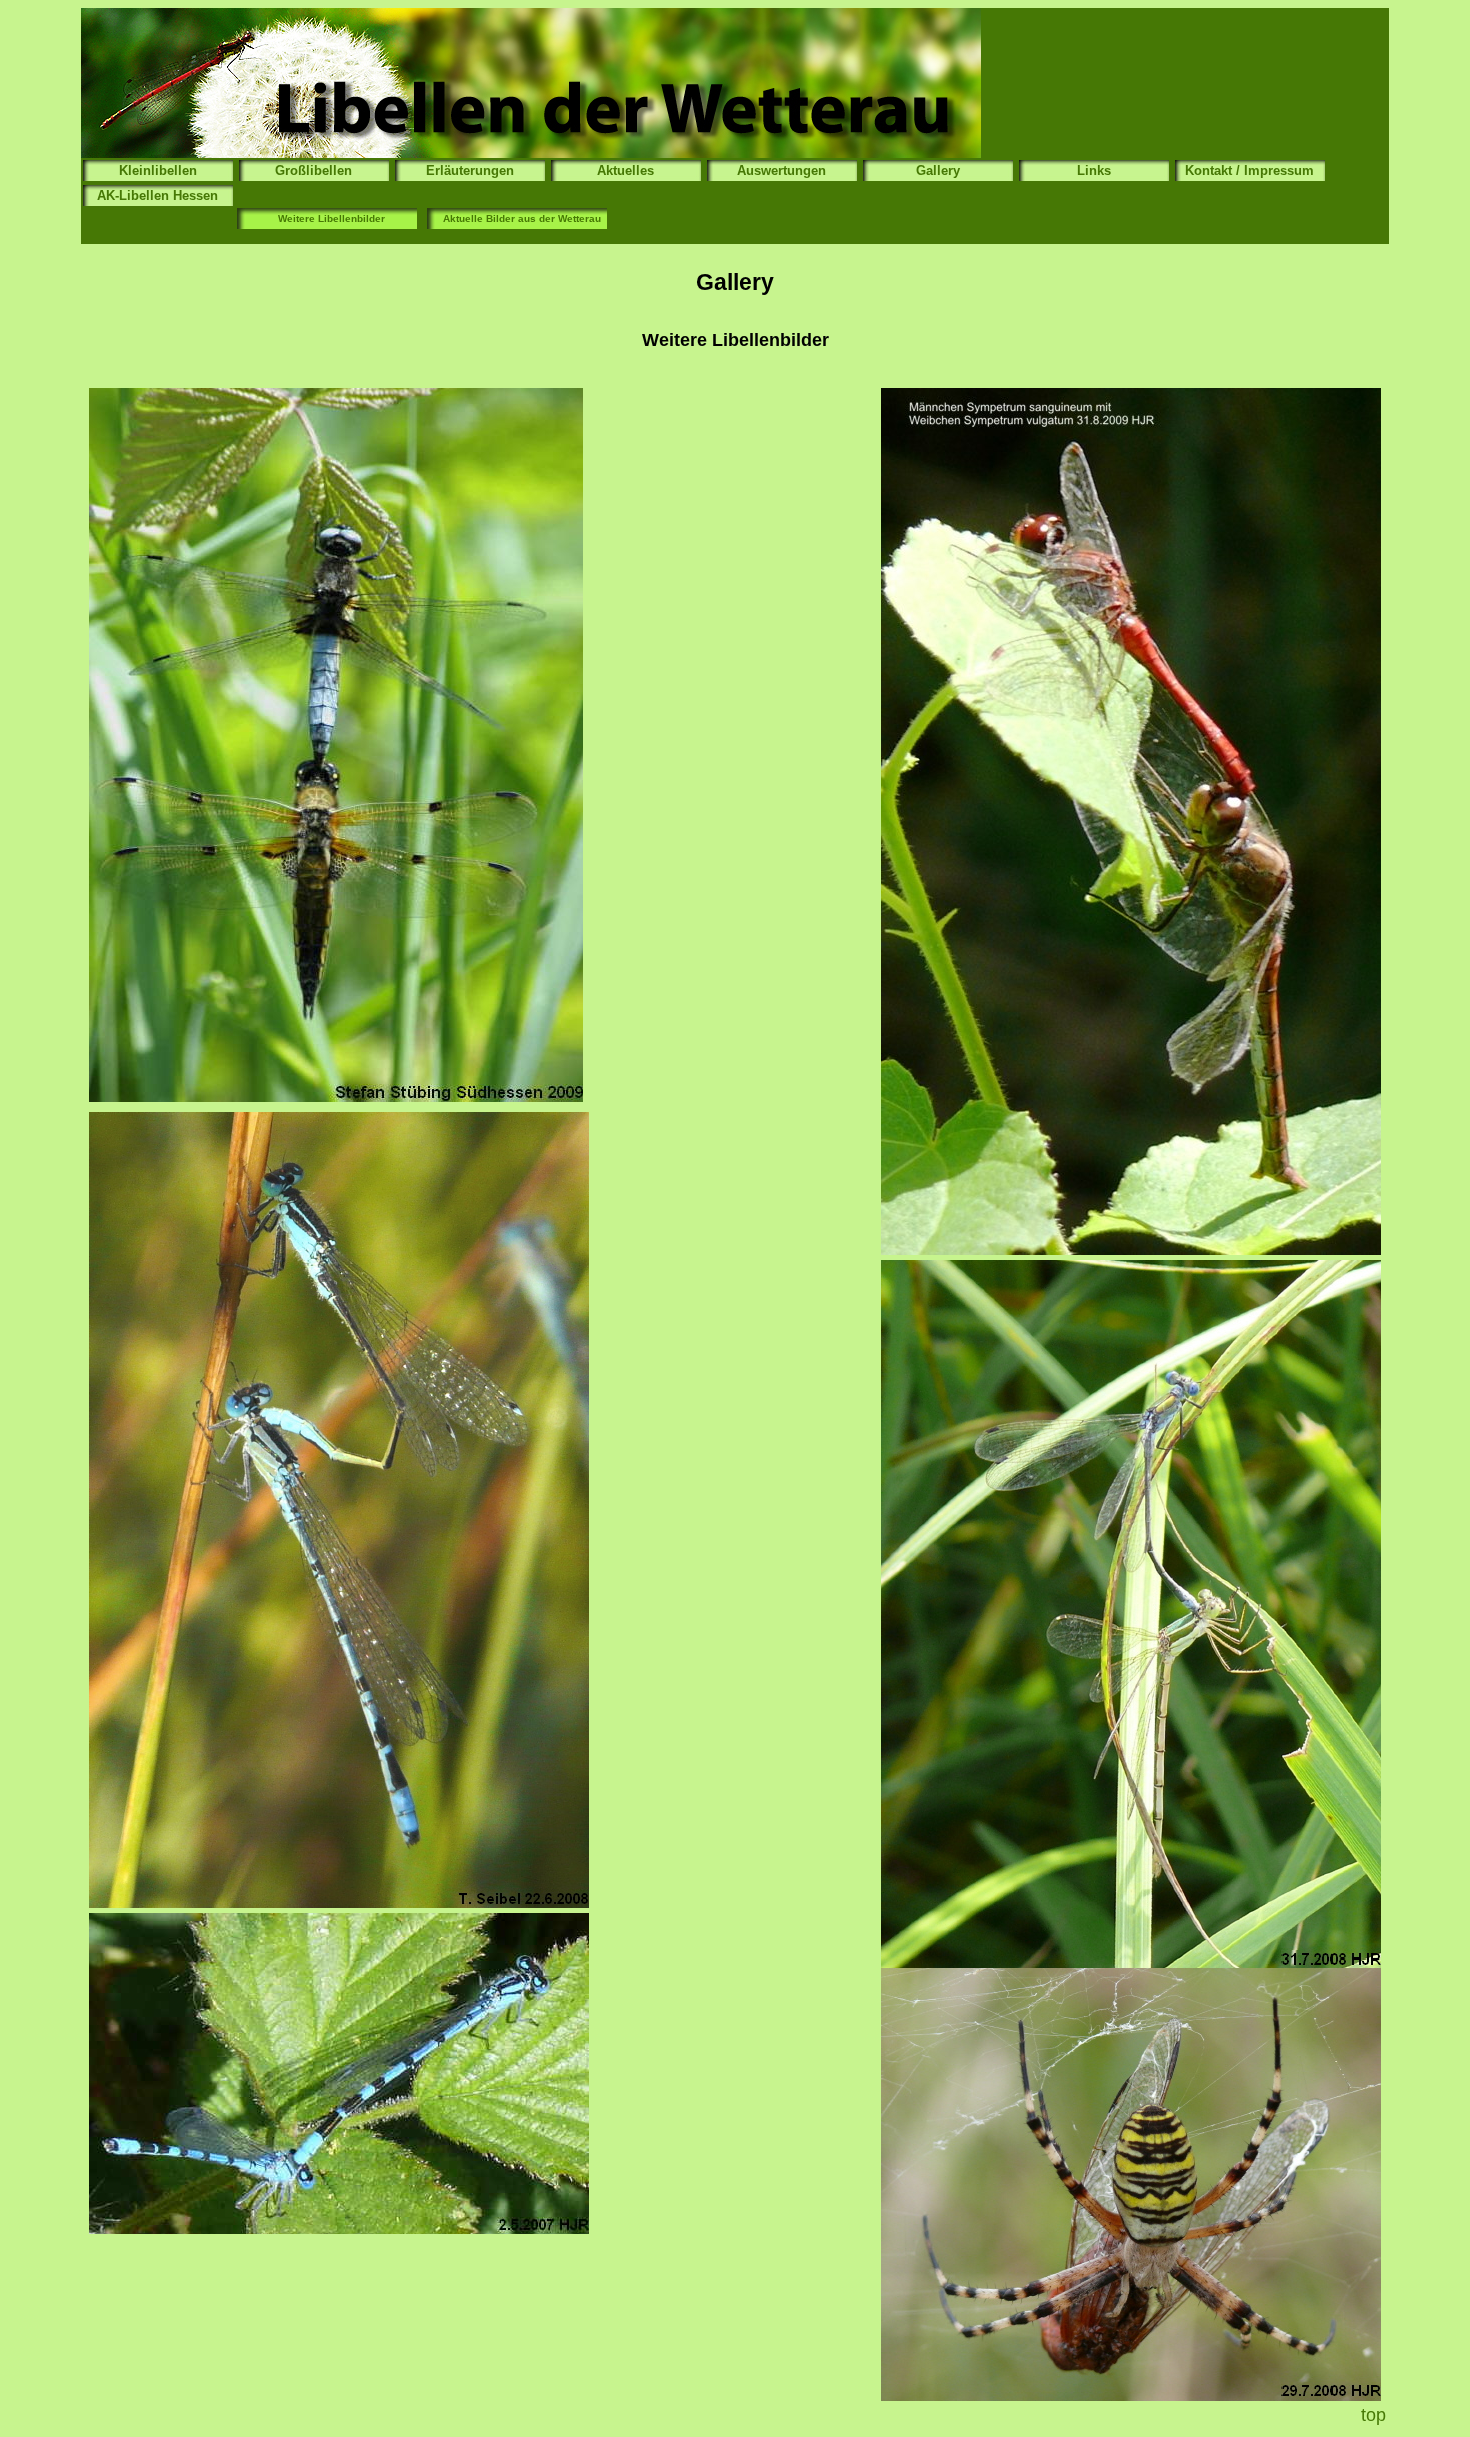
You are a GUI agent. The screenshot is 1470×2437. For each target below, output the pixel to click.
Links (1094, 170)
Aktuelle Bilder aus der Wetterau (522, 218)
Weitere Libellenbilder (331, 218)
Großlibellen (313, 170)
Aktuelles (625, 170)
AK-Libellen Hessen (157, 195)
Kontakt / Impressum (1249, 170)
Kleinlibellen (158, 170)
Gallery (938, 170)
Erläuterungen (470, 170)
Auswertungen (781, 170)
